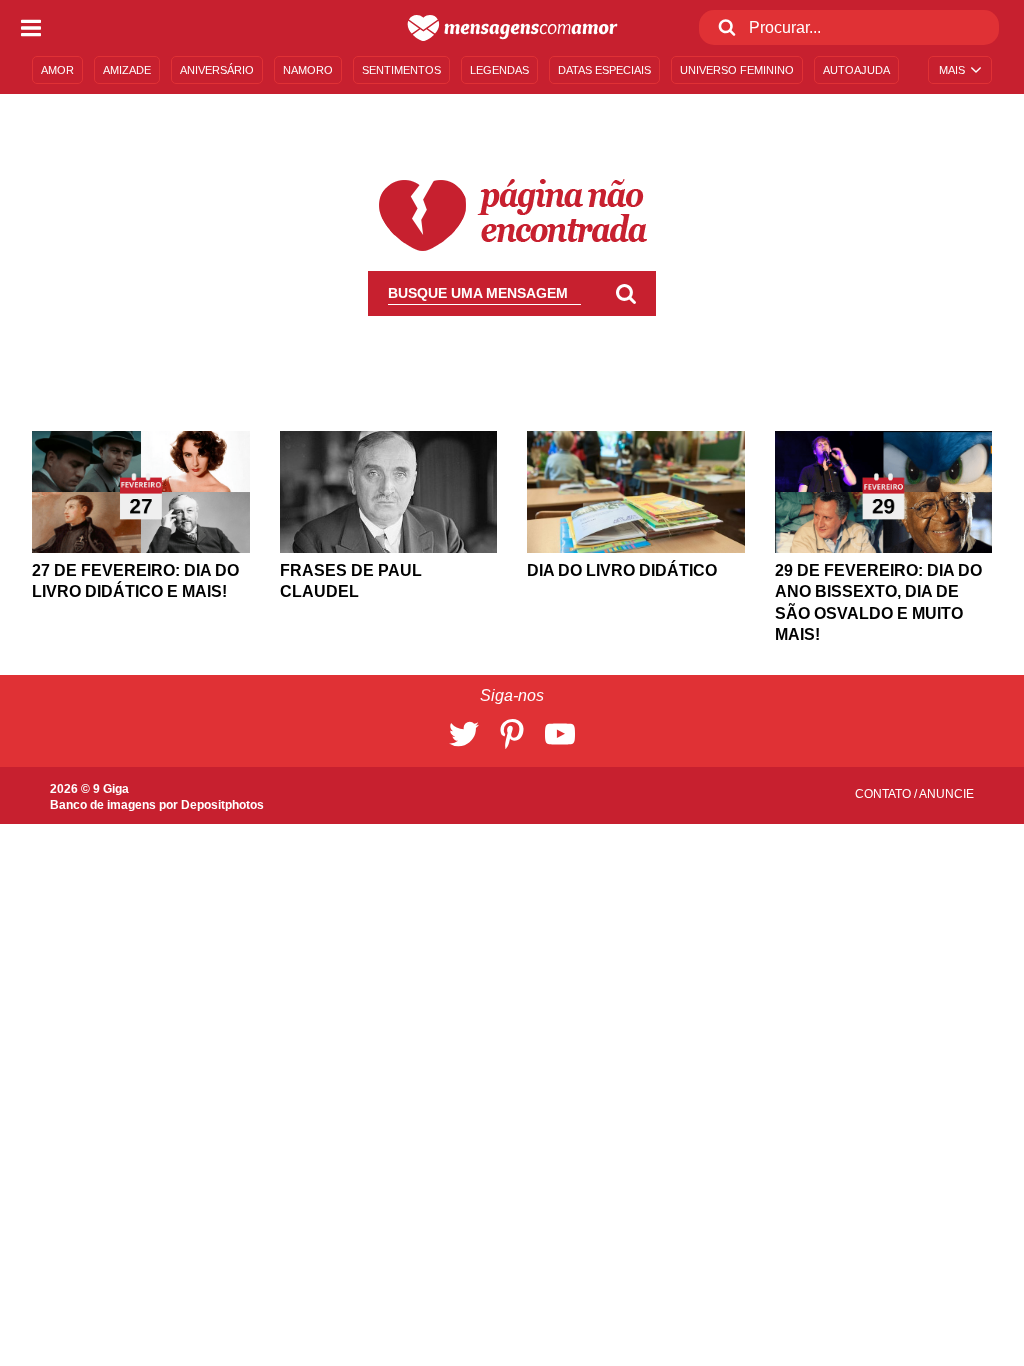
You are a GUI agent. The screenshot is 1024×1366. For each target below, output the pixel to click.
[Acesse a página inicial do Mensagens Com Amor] (512, 28)
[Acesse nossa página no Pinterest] (512, 734)
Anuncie (946, 794)
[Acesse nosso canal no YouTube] (560, 734)
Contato (884, 794)
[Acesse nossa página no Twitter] (464, 734)
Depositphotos (222, 805)
